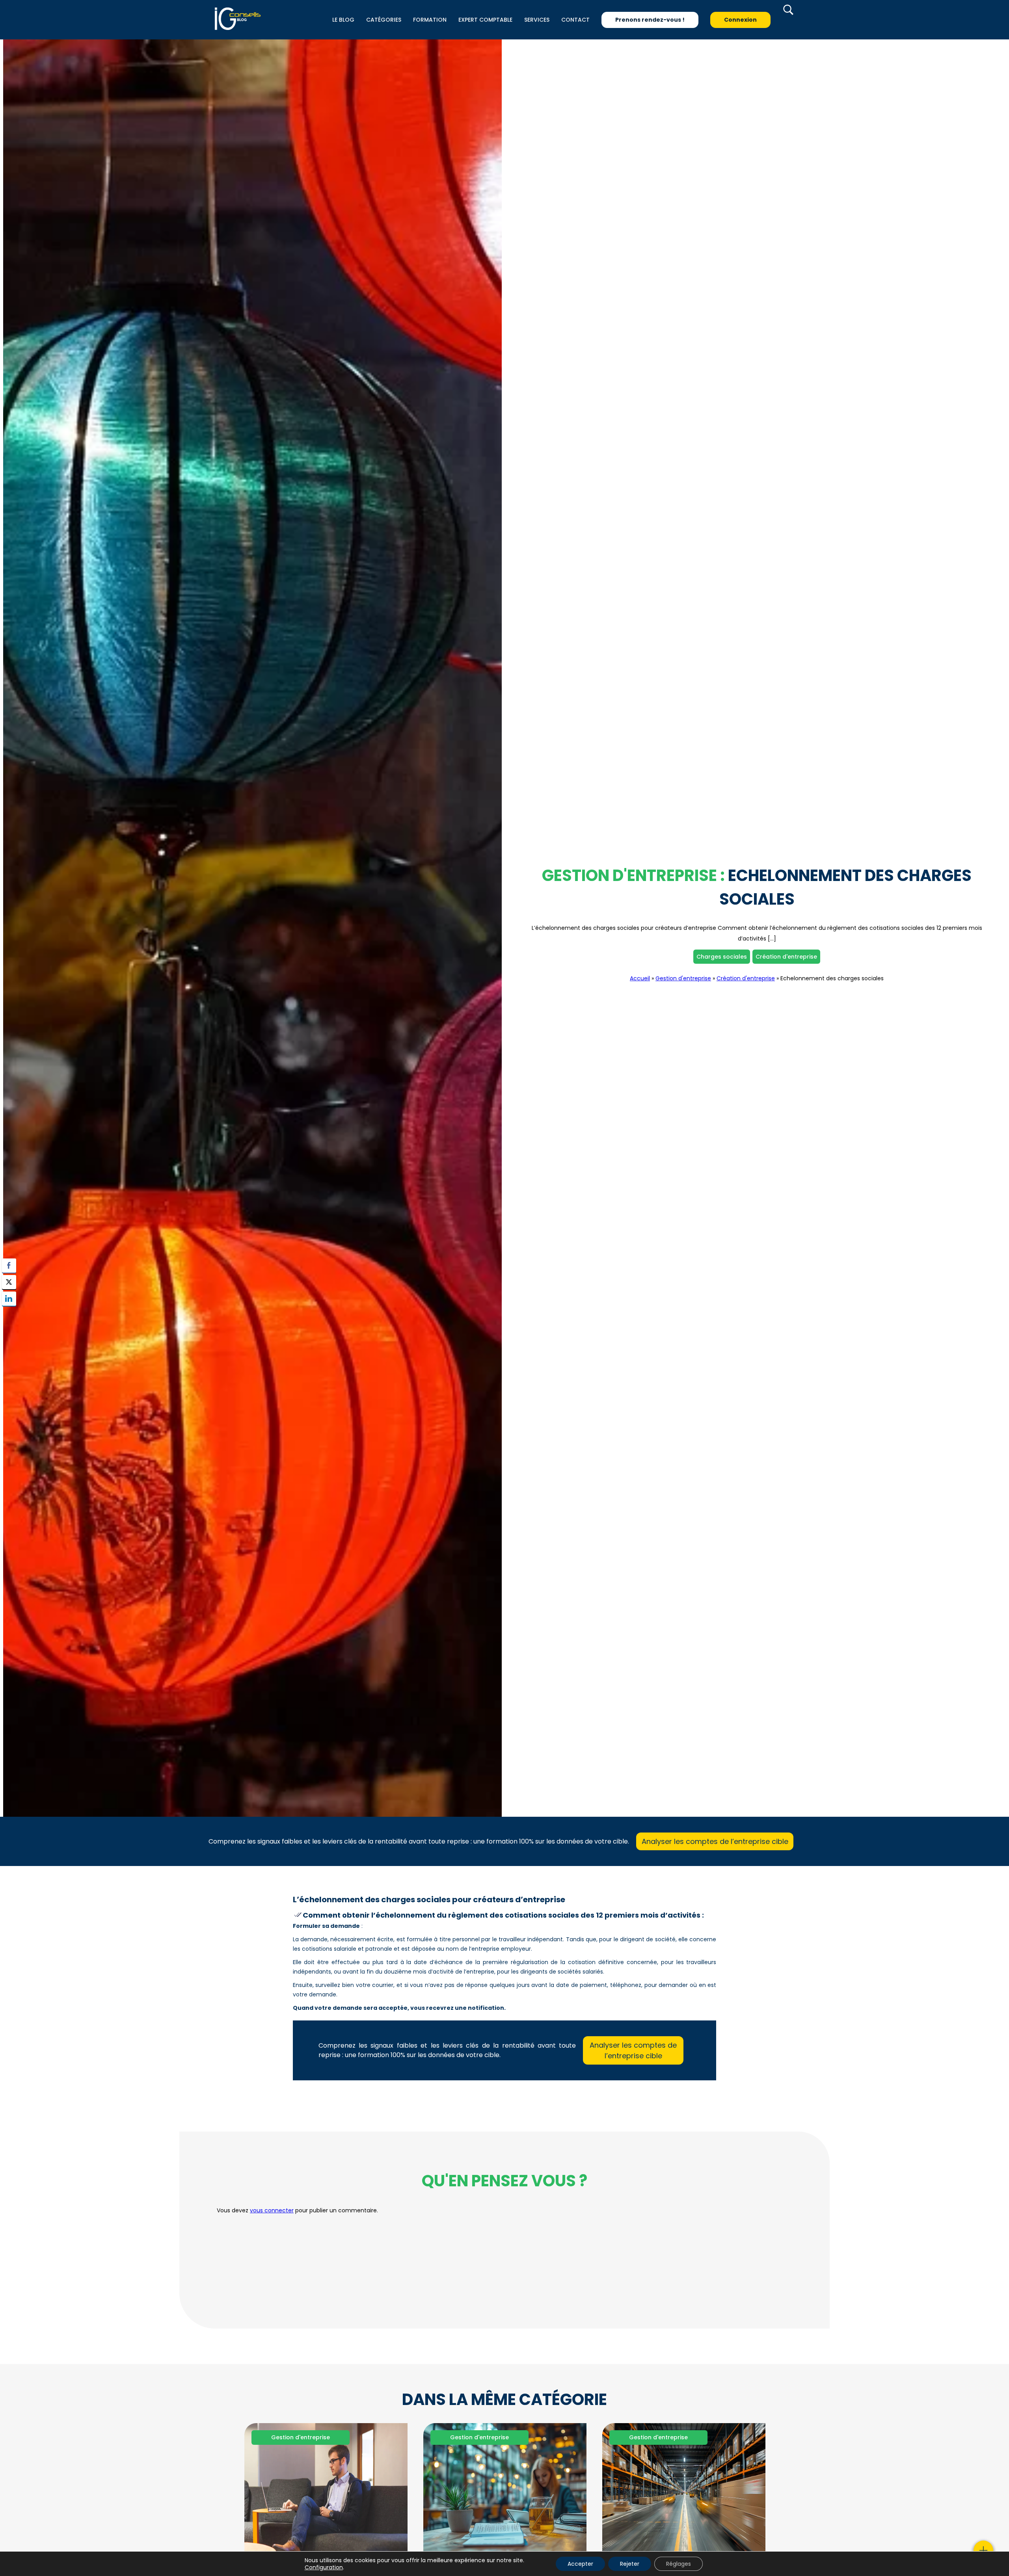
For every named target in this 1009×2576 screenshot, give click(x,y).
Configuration (324, 2567)
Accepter (580, 2564)
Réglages (679, 2564)
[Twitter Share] (9, 1282)
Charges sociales (722, 957)
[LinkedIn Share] (9, 1299)
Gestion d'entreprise (683, 978)
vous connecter (272, 2210)
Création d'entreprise (786, 957)
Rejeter (630, 2564)
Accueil (640, 978)
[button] (9, 1314)
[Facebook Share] (9, 1266)
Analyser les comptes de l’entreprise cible (715, 1841)
